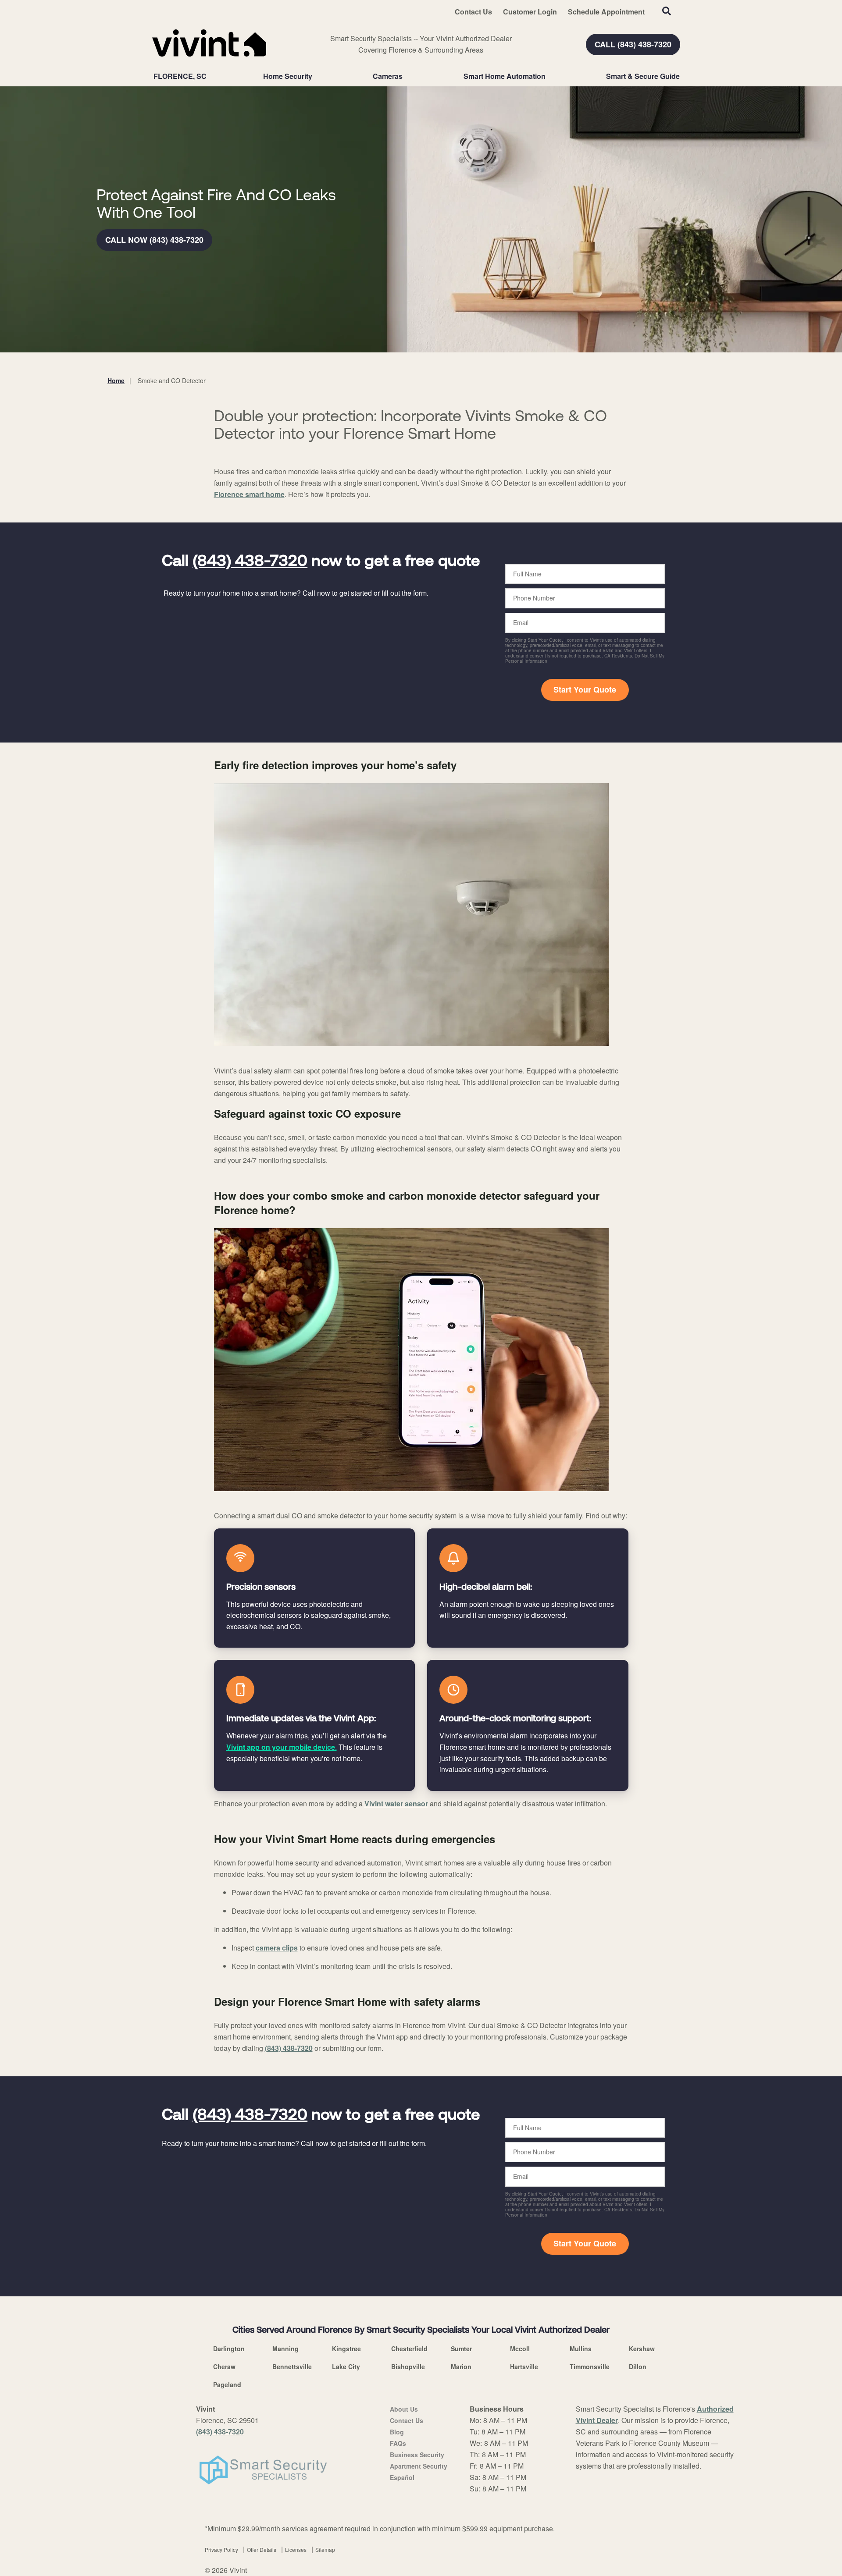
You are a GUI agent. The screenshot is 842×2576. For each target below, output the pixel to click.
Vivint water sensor (396, 1803)
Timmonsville (590, 2366)
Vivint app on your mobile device (281, 1747)
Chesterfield (409, 2349)
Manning (285, 2349)
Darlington (229, 2349)
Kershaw (642, 2349)
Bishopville (408, 2366)
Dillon (638, 2366)
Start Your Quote (585, 689)
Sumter (461, 2349)
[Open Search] (667, 11)
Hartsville (524, 2366)
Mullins (581, 2349)
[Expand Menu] (317, 76)
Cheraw (224, 2366)
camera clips (277, 1948)
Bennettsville (292, 2366)
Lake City (346, 2366)
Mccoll (520, 2349)
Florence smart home (249, 494)
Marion (461, 2366)
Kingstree (346, 2349)
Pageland (227, 2384)
